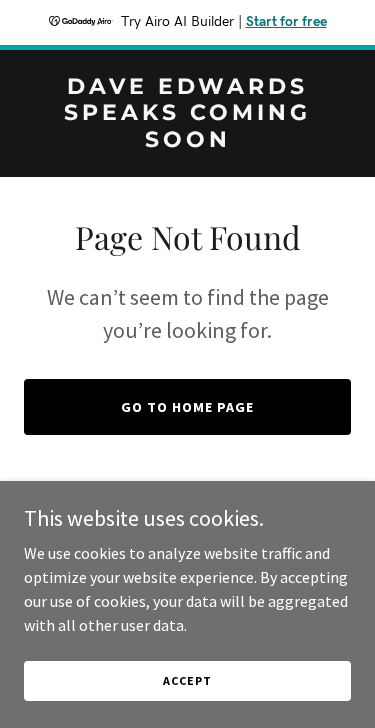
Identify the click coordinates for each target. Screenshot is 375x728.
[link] (187, 141)
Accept (187, 680)
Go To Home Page (187, 407)
